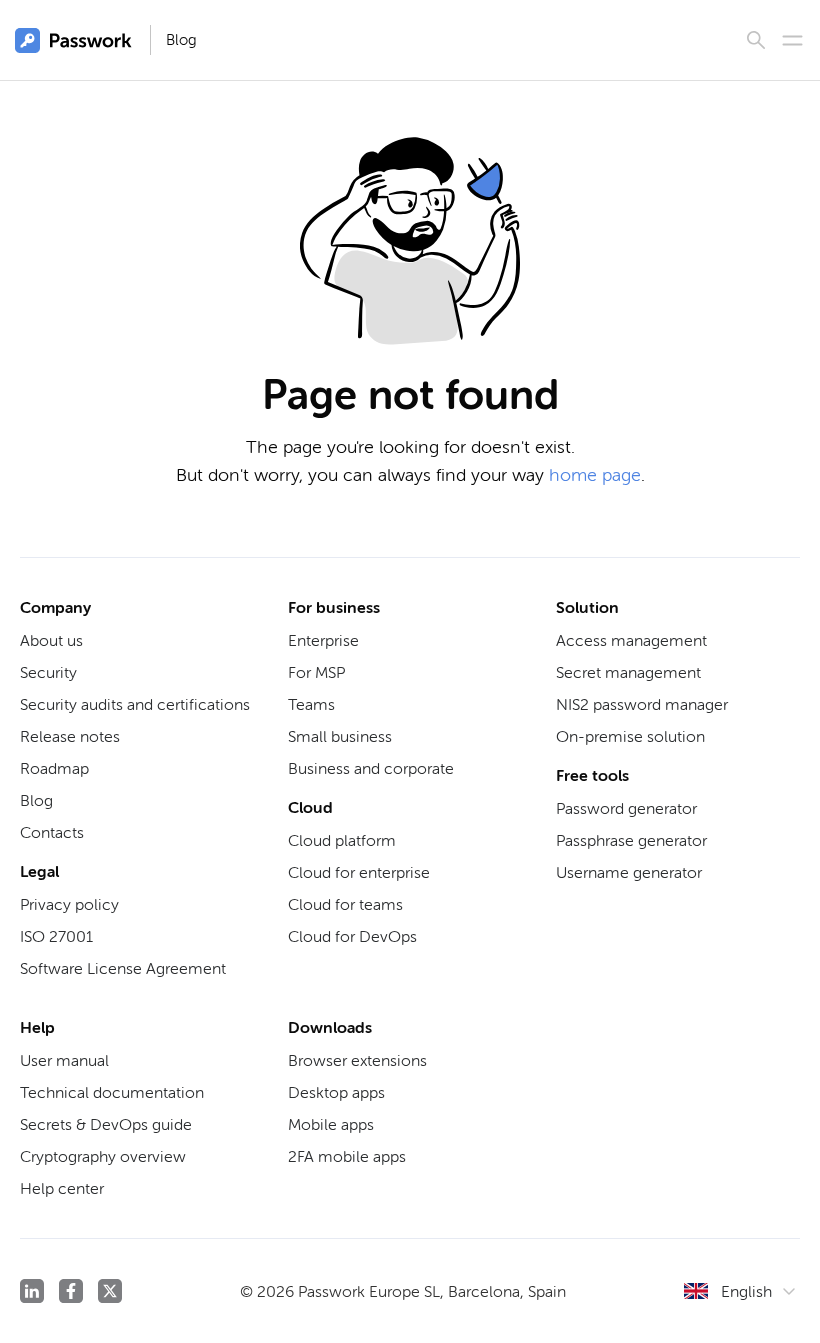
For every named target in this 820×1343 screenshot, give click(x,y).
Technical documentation (112, 1092)
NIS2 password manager (642, 704)
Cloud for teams (345, 904)
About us (51, 640)
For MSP (316, 672)
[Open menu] (792, 40)
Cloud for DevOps (352, 936)
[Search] (756, 40)
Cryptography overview (103, 1156)
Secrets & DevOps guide (106, 1124)
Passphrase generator (631, 840)
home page (595, 475)
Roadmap (54, 768)
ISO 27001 (56, 936)
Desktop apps (336, 1092)
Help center (62, 1188)
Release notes (70, 736)
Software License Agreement (123, 968)
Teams (311, 704)
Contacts (52, 832)
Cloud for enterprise (359, 872)
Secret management (628, 672)
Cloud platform (342, 840)
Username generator (629, 872)
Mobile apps (331, 1124)
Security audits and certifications (135, 704)
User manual (64, 1060)
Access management (631, 640)
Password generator (626, 808)
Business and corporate (371, 768)
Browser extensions (357, 1060)
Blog (181, 40)
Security (48, 672)
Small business (340, 736)
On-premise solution (630, 736)
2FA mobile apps (347, 1156)
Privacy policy (69, 904)
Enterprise (323, 640)
